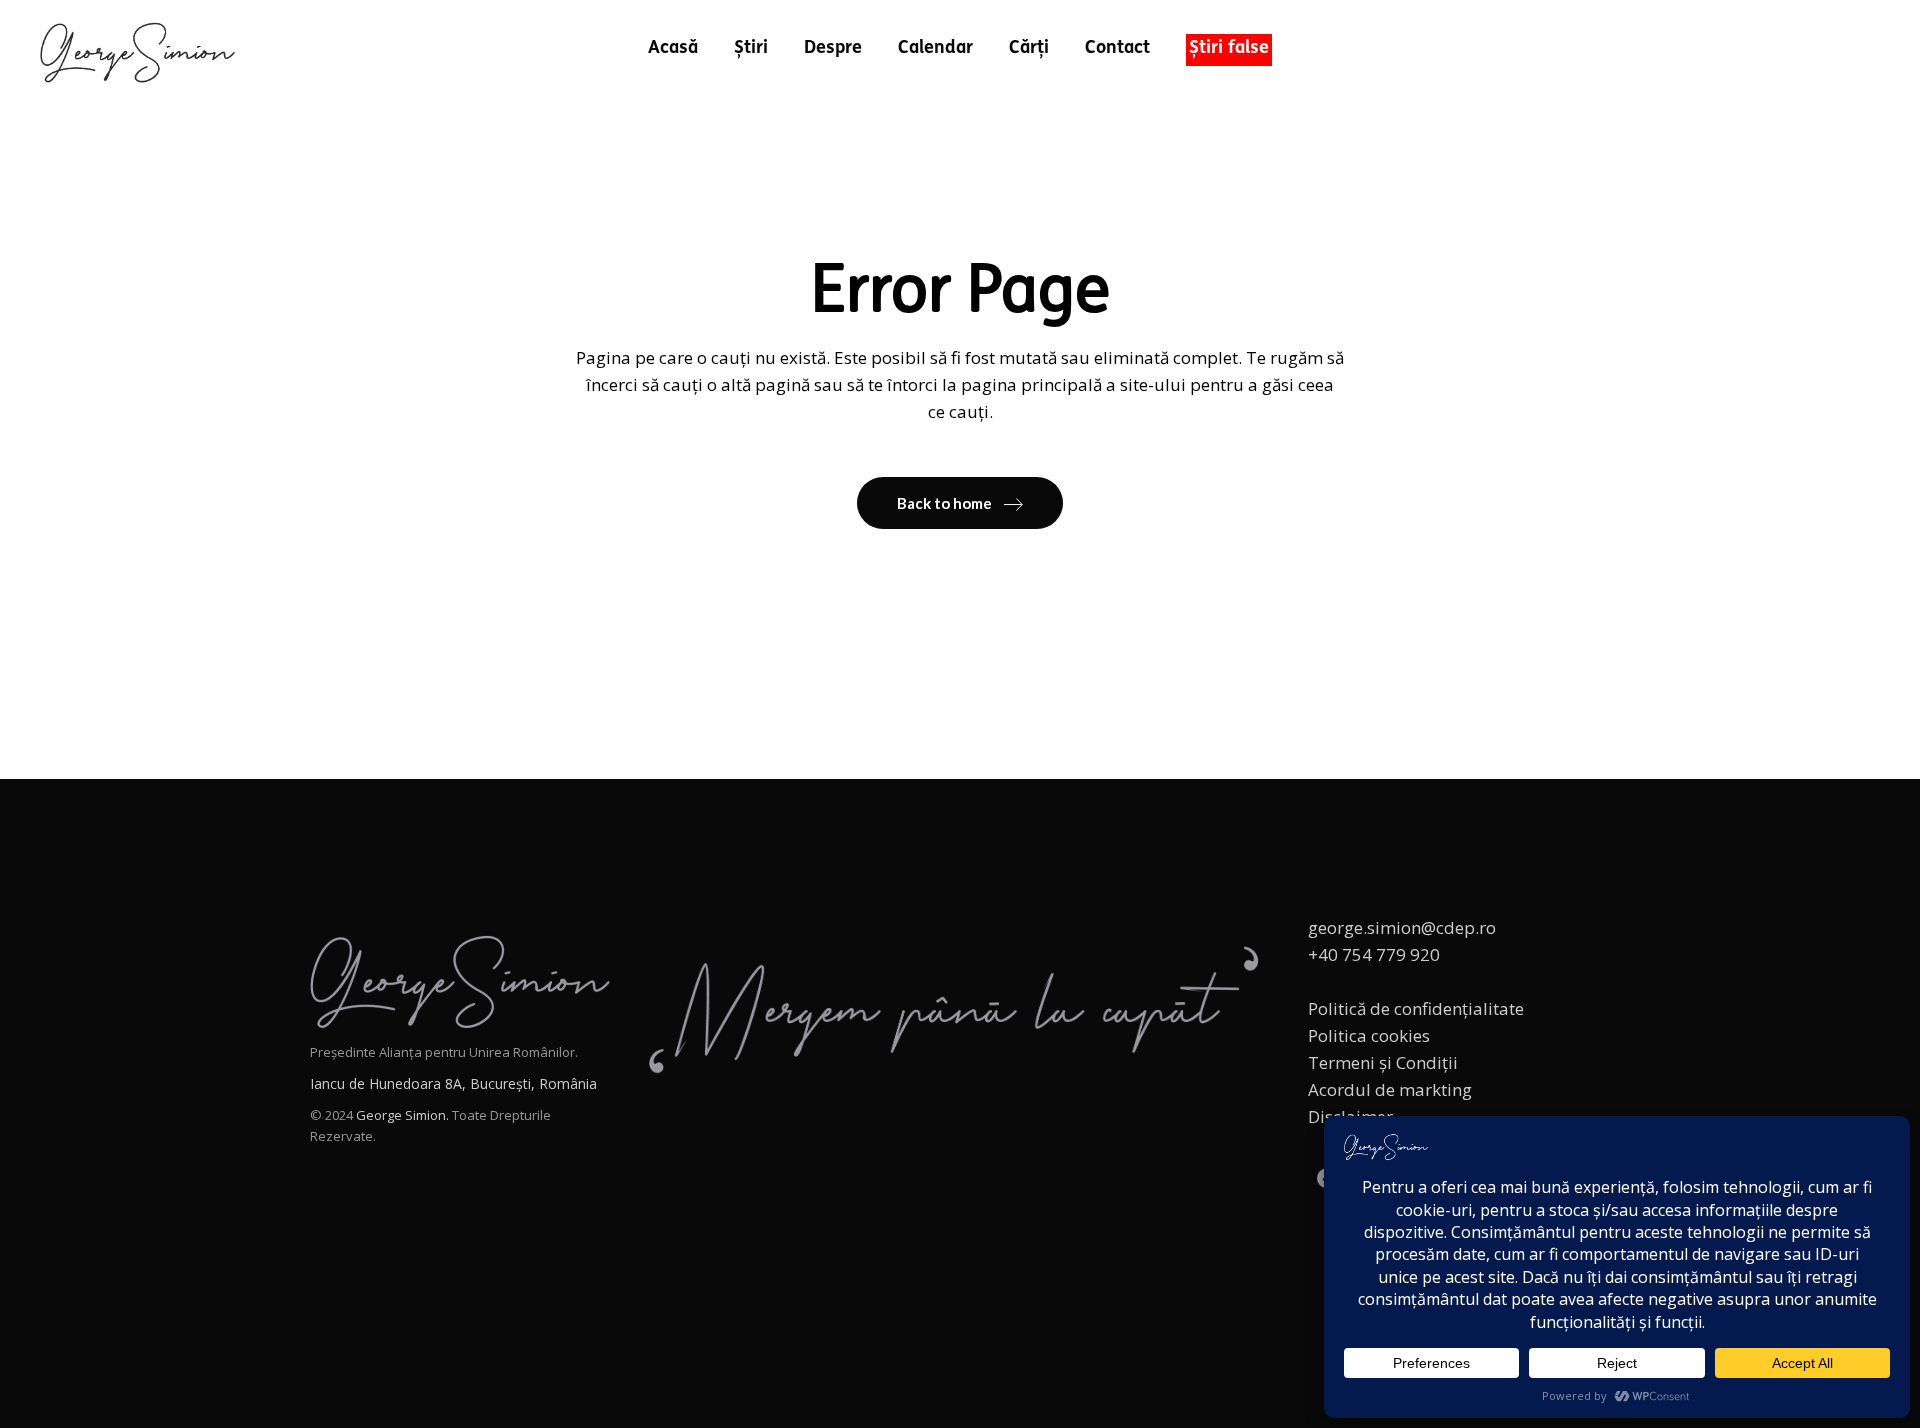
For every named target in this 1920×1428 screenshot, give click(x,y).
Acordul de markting (1390, 1089)
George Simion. (402, 1115)
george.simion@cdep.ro (1402, 927)
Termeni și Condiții (1383, 1062)
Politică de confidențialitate (1416, 1008)
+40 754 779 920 (1374, 954)
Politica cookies (1369, 1035)
